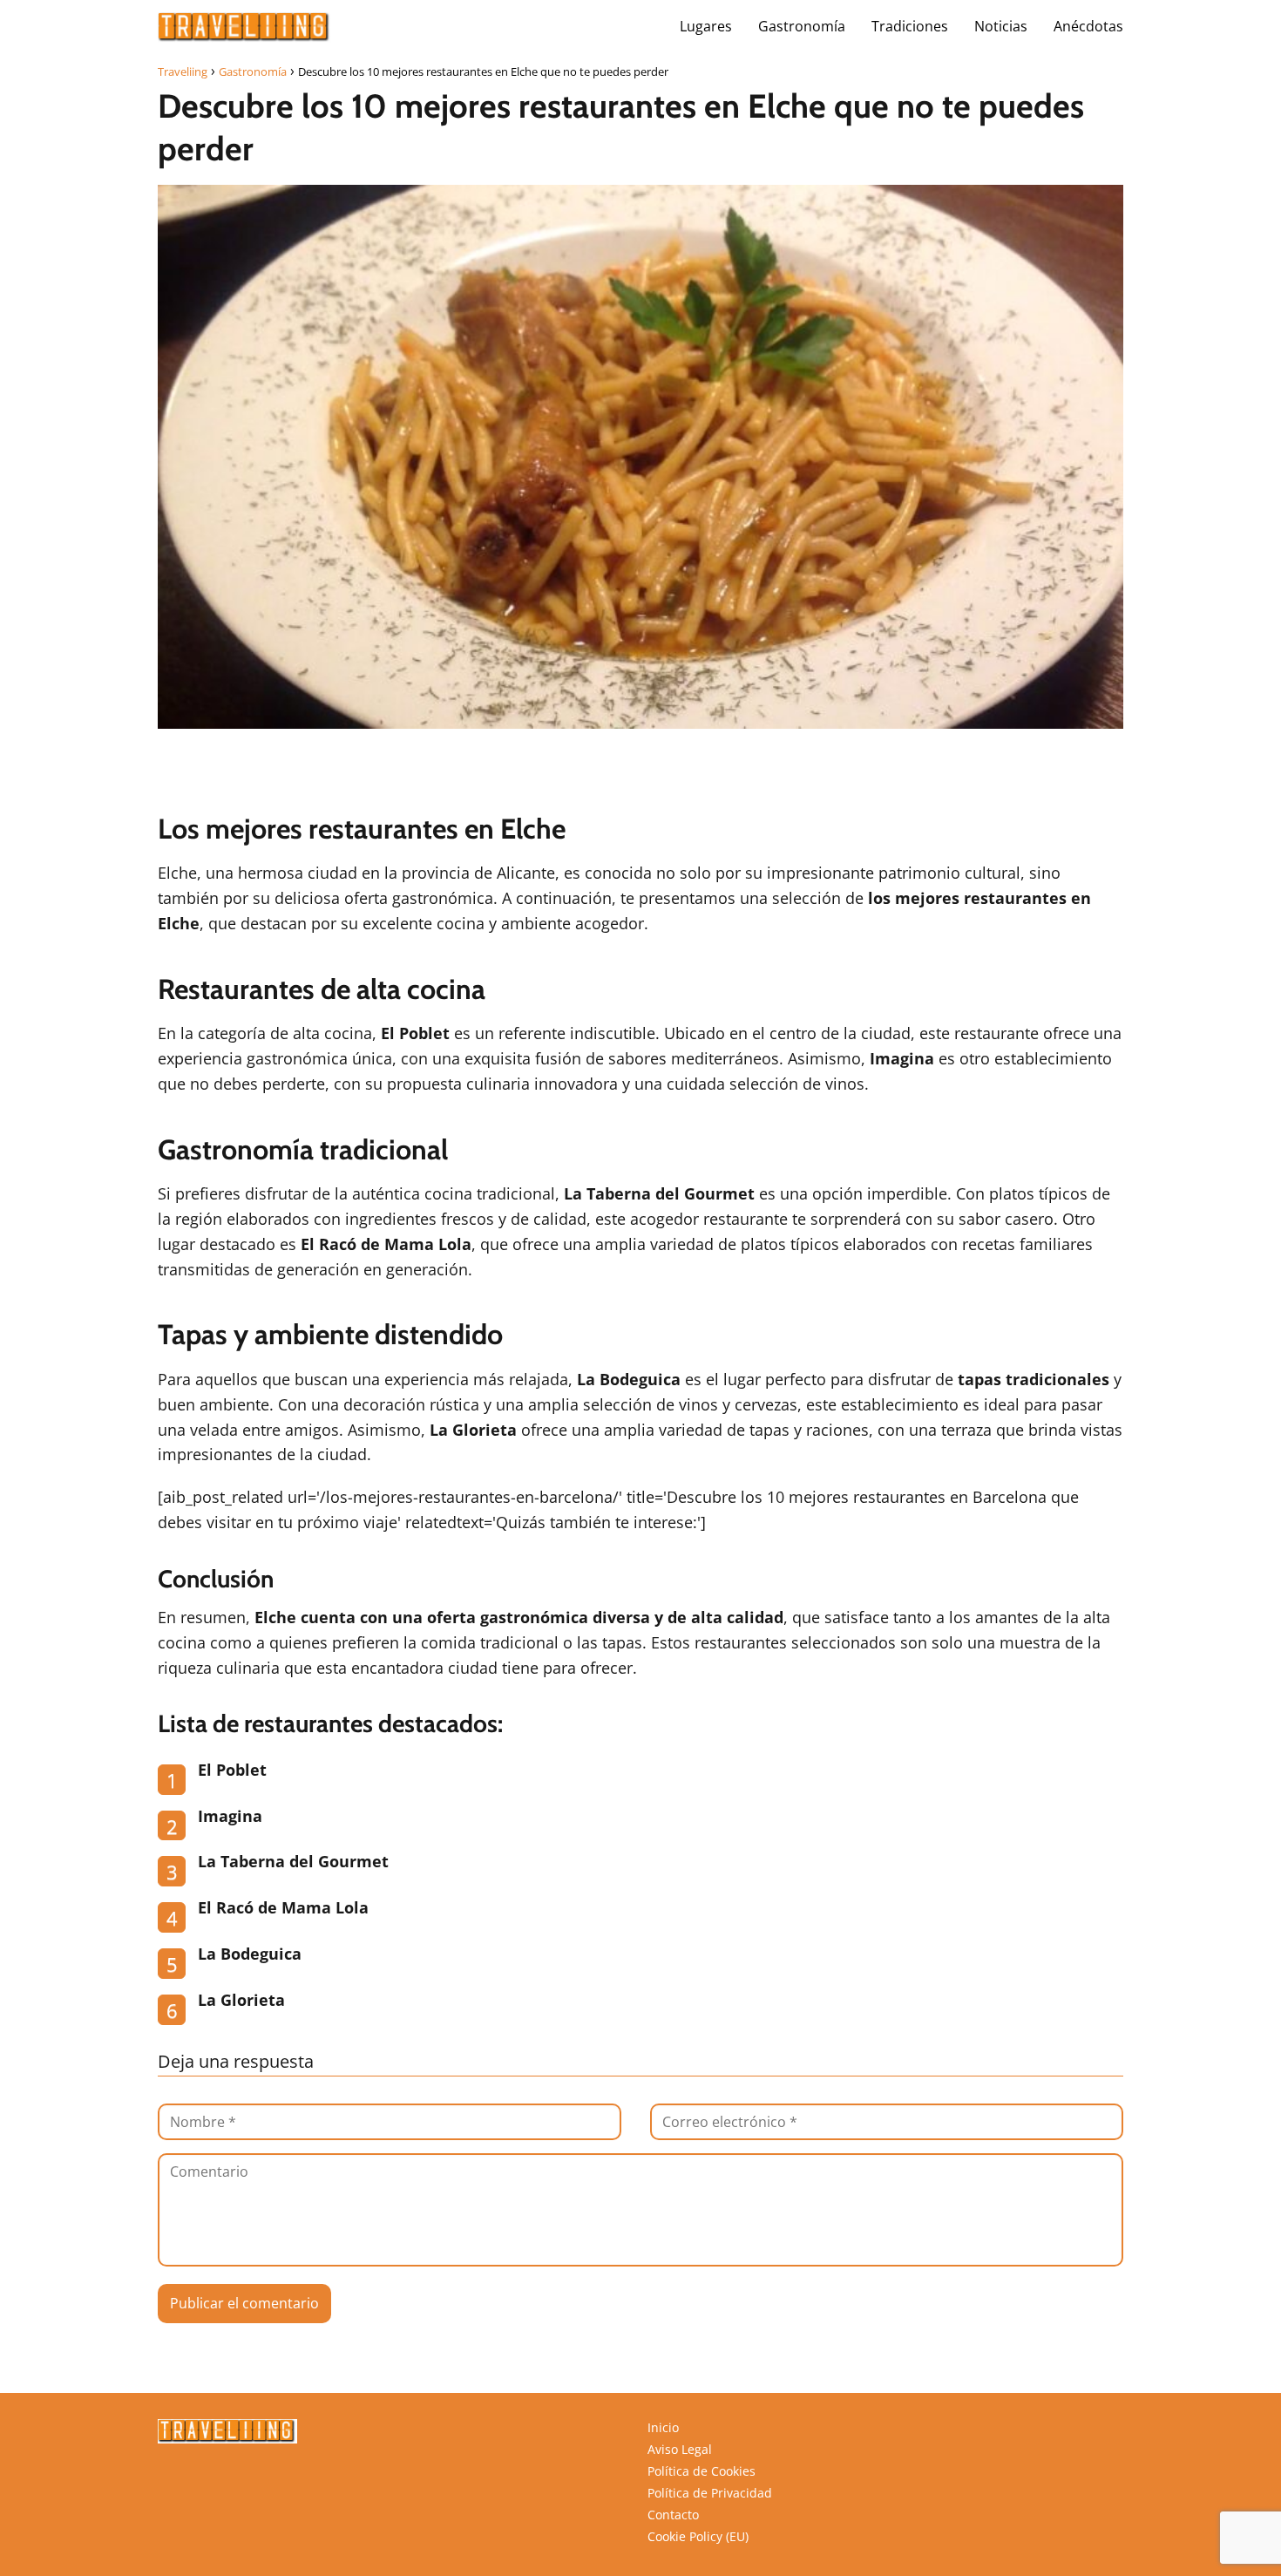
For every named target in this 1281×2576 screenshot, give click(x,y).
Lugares (706, 26)
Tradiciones (910, 26)
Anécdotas (1088, 26)
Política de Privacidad (710, 2493)
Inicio (663, 2427)
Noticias (1001, 26)
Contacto (673, 2515)
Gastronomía (802, 26)
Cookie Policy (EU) (698, 2536)
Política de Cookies (701, 2471)
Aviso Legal (680, 2449)
